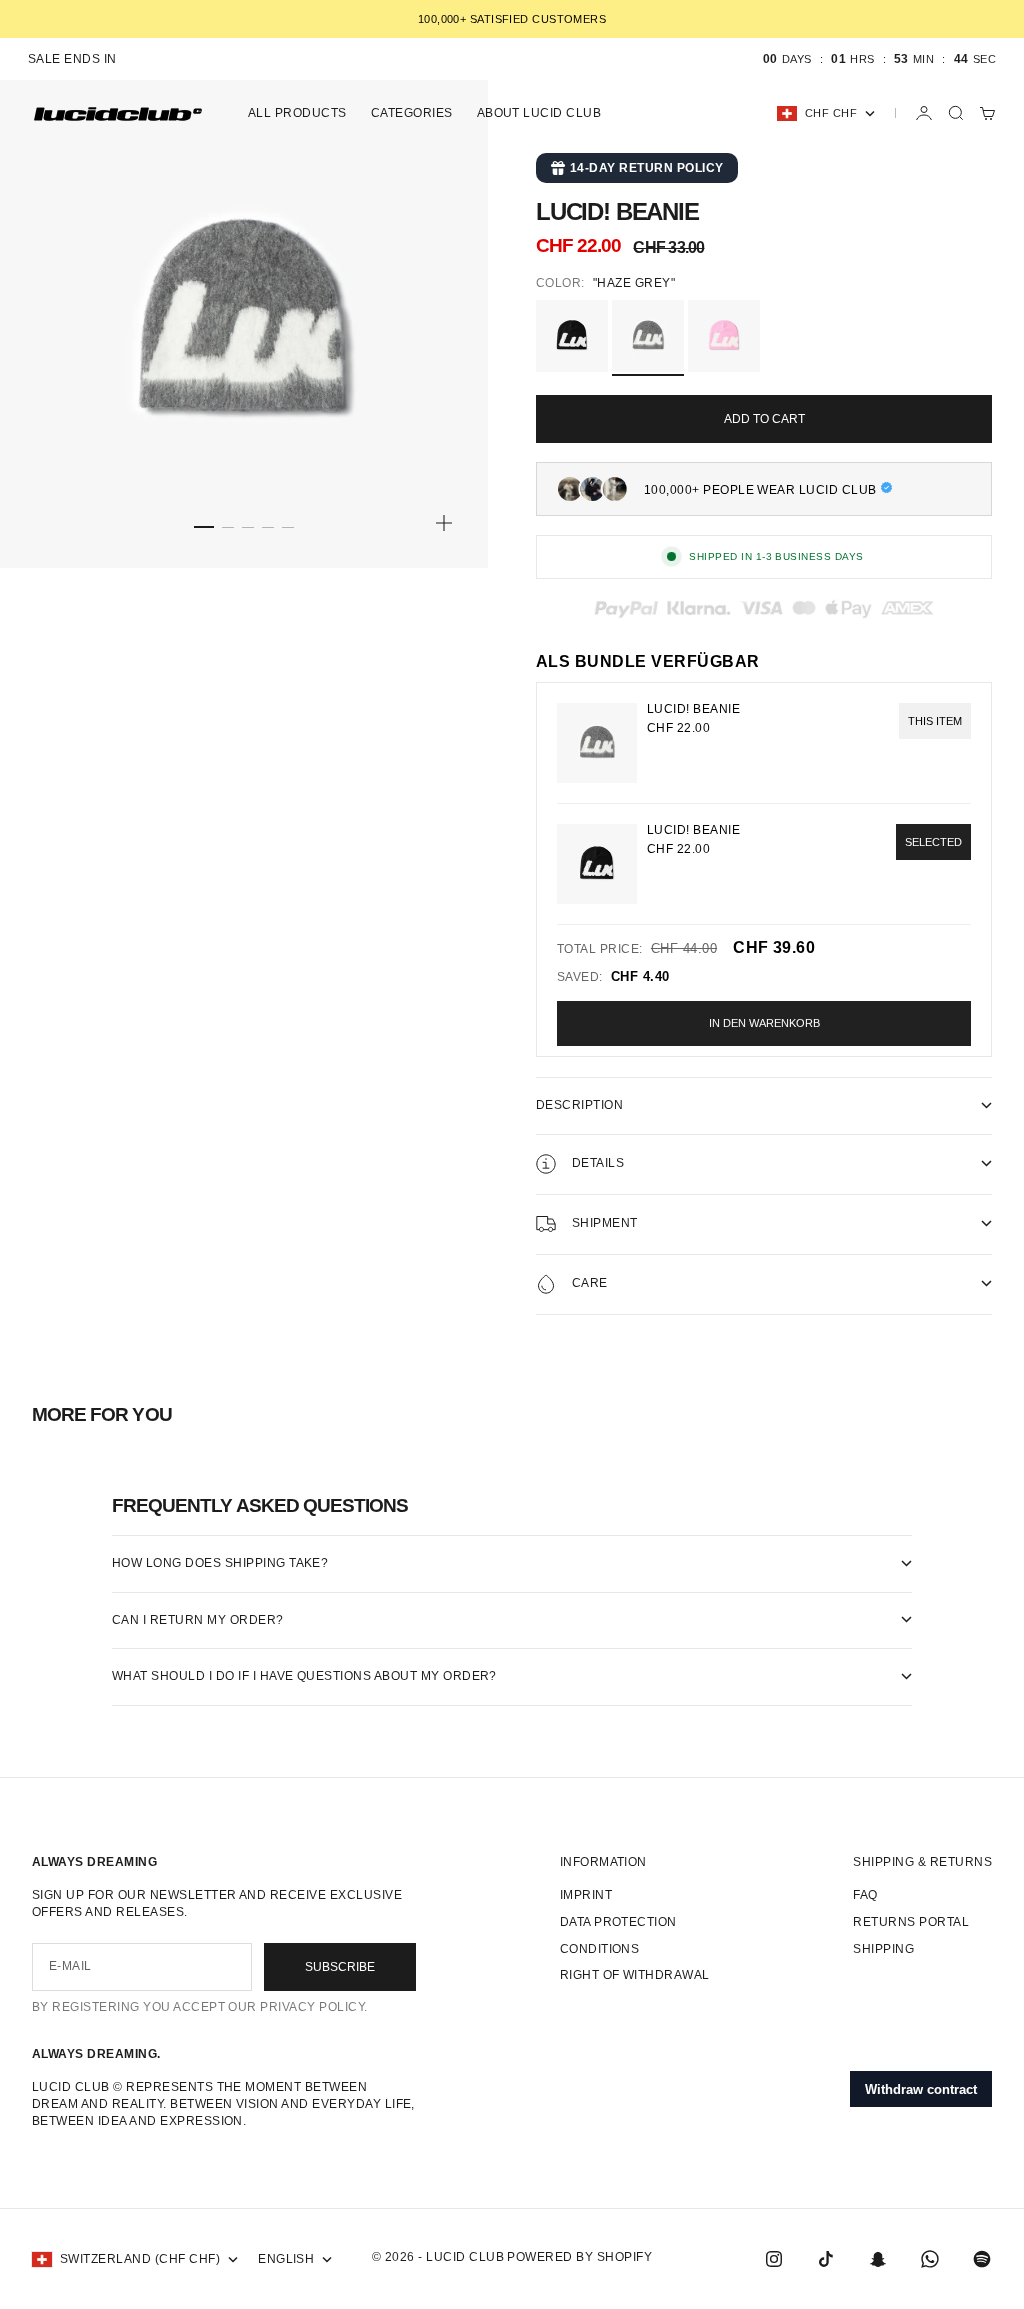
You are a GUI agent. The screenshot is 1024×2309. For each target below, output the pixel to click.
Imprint (586, 1895)
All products (297, 113)
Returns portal (911, 1922)
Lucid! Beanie (693, 830)
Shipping (883, 1949)
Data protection (618, 1922)
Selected (933, 842)
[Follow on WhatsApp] (930, 2259)
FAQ (865, 1895)
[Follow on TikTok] (826, 2259)
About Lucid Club (539, 113)
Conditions (600, 1949)
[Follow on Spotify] (982, 2259)
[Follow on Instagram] (774, 2259)
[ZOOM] (444, 523)
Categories (412, 113)
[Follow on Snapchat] (878, 2259)
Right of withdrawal (635, 1975)
